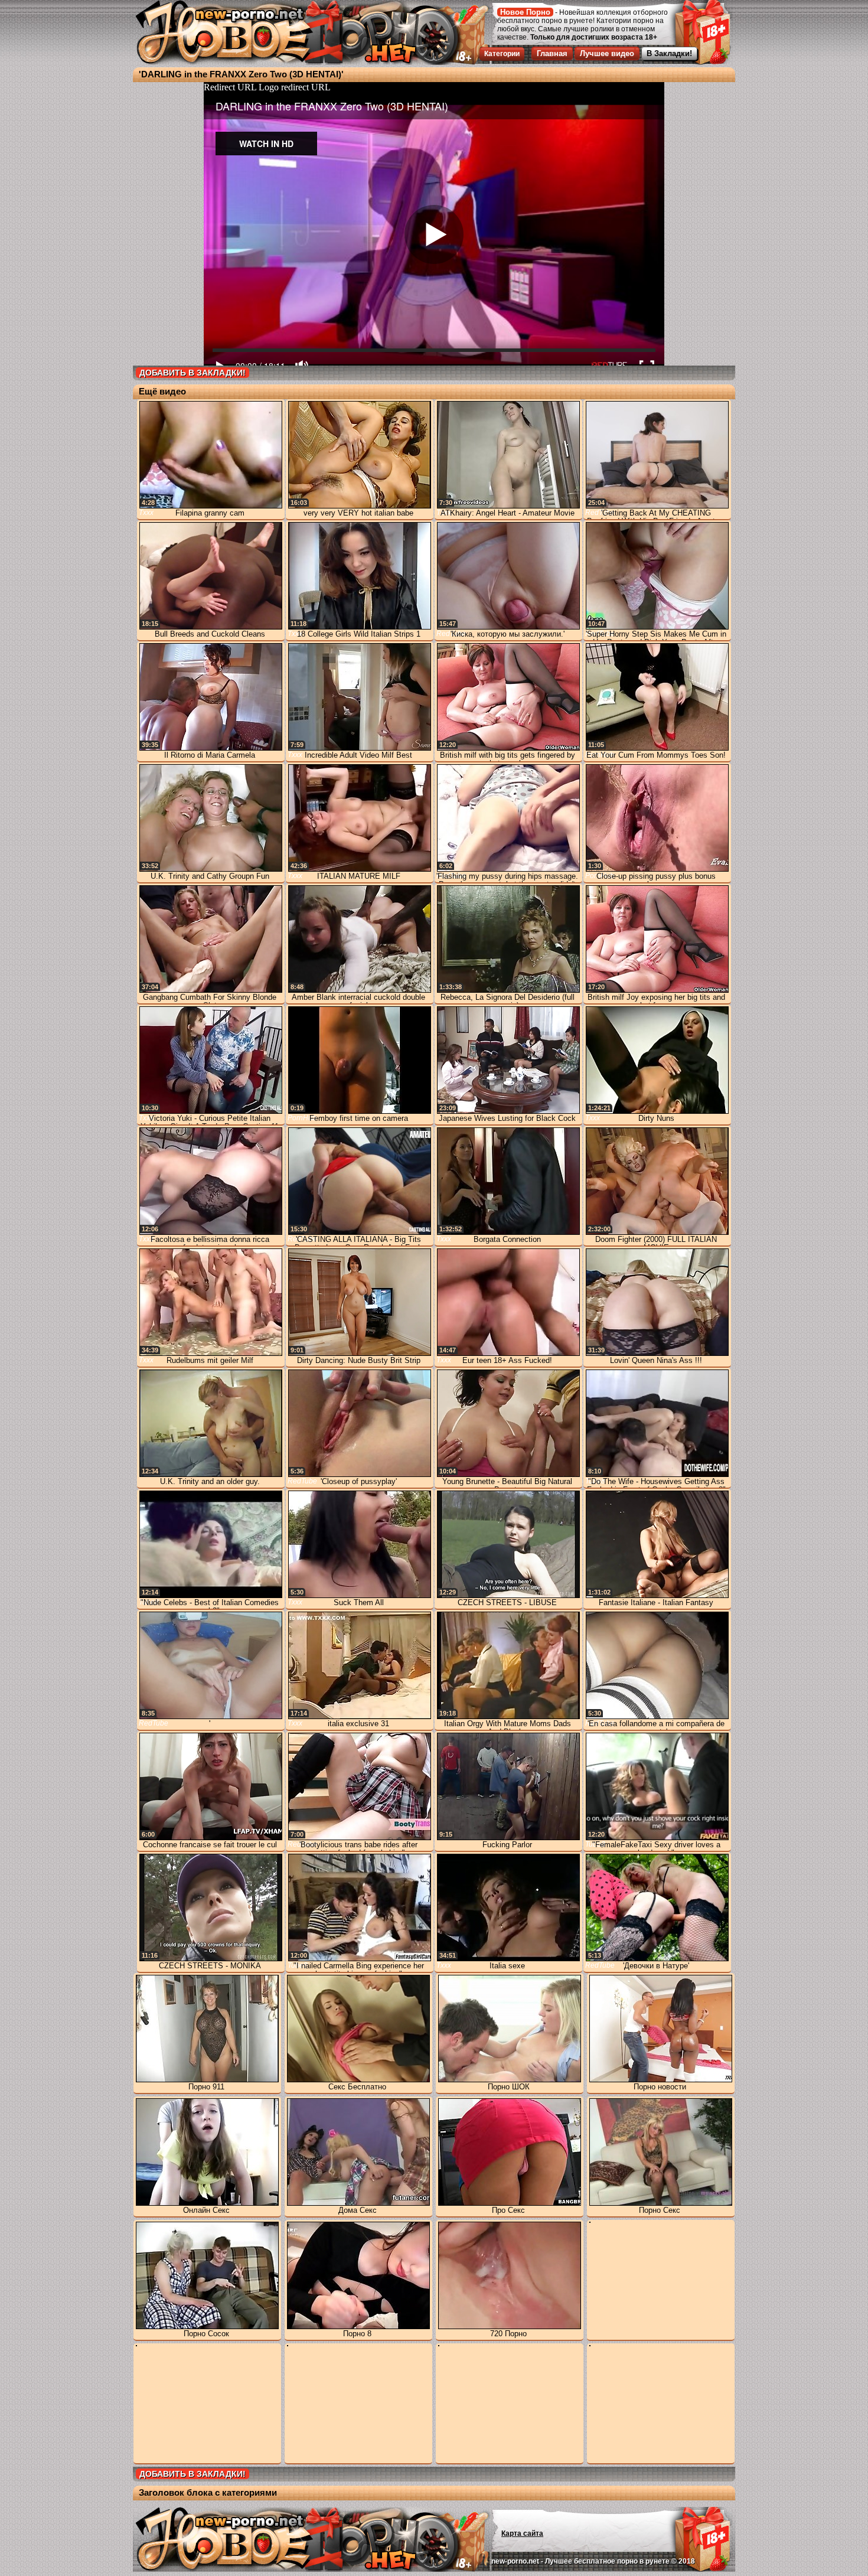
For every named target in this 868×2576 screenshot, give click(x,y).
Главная (552, 53)
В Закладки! (669, 53)
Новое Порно (525, 12)
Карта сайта (522, 2533)
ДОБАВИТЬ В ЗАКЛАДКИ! (192, 373)
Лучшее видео (607, 53)
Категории (502, 54)
